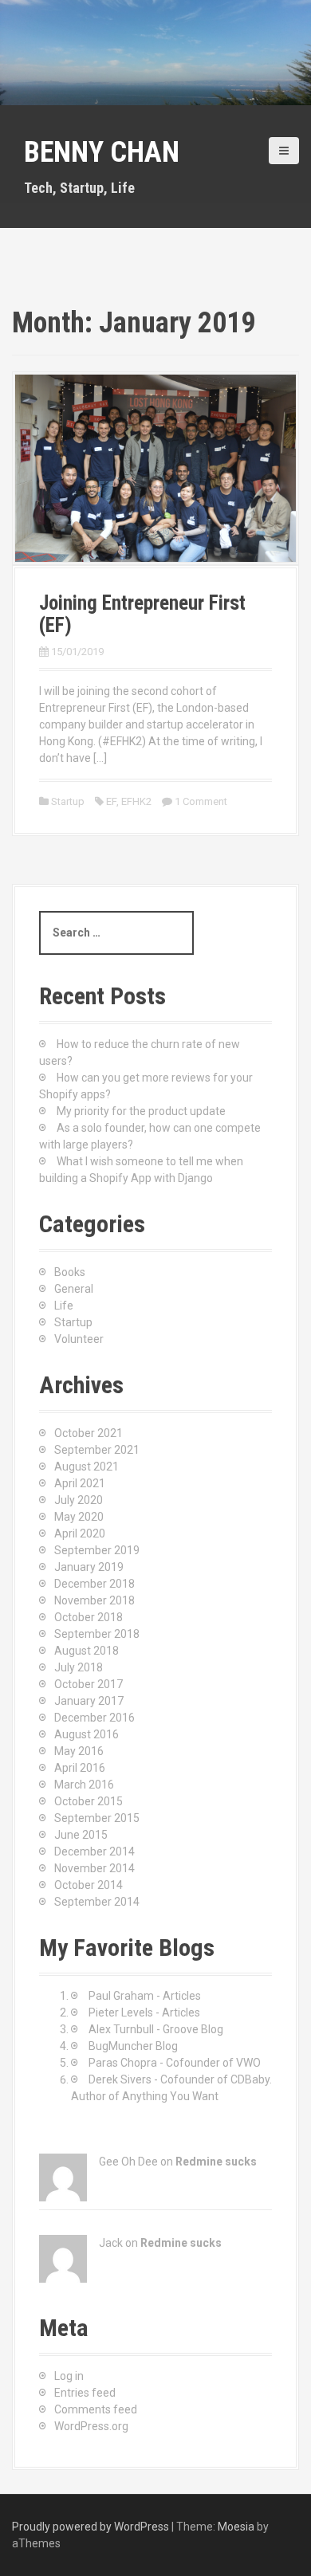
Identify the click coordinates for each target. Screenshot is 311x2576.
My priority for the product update (141, 1111)
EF (111, 801)
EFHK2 (136, 801)
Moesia (236, 2527)
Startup (68, 801)
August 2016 (87, 1734)
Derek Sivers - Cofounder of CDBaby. (180, 2079)
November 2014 (94, 1868)
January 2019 (89, 1567)
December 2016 (94, 1718)
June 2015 (81, 1835)
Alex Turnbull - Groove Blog (156, 2029)
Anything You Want (170, 2096)
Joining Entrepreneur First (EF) (142, 614)
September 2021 (97, 1450)
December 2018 (94, 1584)
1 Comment (201, 801)
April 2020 (80, 1533)
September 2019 (97, 1550)
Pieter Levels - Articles (144, 2012)
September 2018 (97, 1634)
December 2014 (94, 1851)
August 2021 (87, 1467)
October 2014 (89, 1885)
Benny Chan (102, 152)
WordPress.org (91, 2426)
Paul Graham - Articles (145, 1996)
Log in (69, 2376)
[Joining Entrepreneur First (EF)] (155, 467)
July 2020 (79, 1500)
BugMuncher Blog (133, 2046)
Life (64, 1306)
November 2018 (94, 1600)
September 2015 (97, 1818)
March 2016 (84, 1785)
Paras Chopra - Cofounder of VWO (175, 2063)
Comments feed (96, 2409)
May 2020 (79, 1517)
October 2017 (89, 1684)
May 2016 (79, 1751)
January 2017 (89, 1701)
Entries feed (85, 2393)
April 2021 (80, 1483)
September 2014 (97, 1902)
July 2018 (79, 1667)
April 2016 (80, 1768)
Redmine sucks (216, 2162)
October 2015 (89, 1801)
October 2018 (89, 1617)
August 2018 (87, 1651)
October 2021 (89, 1433)
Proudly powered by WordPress (91, 2527)
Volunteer (79, 1339)
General (74, 1289)
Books (70, 1272)
